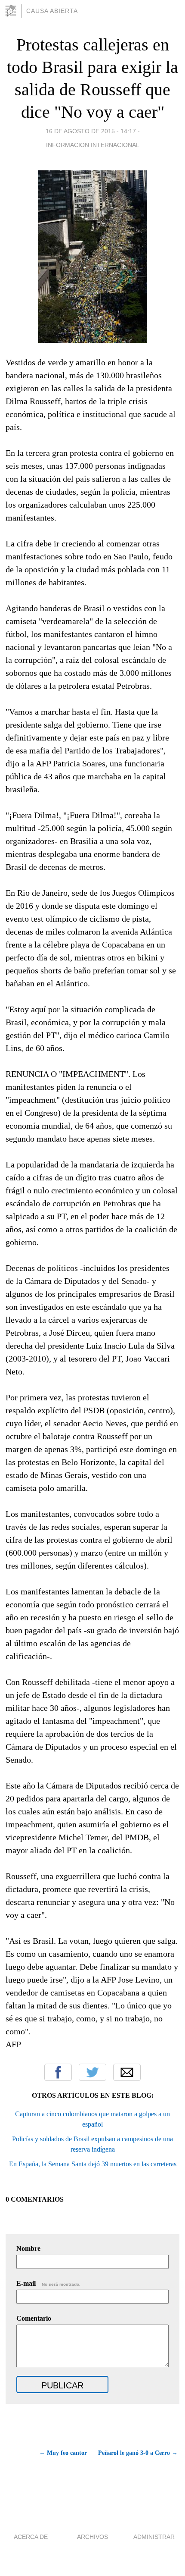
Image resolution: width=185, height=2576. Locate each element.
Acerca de (31, 2537)
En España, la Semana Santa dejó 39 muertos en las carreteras (93, 2164)
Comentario (34, 2318)
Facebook (58, 2072)
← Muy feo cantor (63, 2453)
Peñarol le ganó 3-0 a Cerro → (138, 2453)
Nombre (28, 2248)
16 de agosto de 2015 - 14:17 (91, 131)
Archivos (92, 2537)
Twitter (92, 2072)
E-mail (48, 2283)
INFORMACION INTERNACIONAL (93, 145)
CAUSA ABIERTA (52, 11)
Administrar (154, 2537)
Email (127, 2072)
